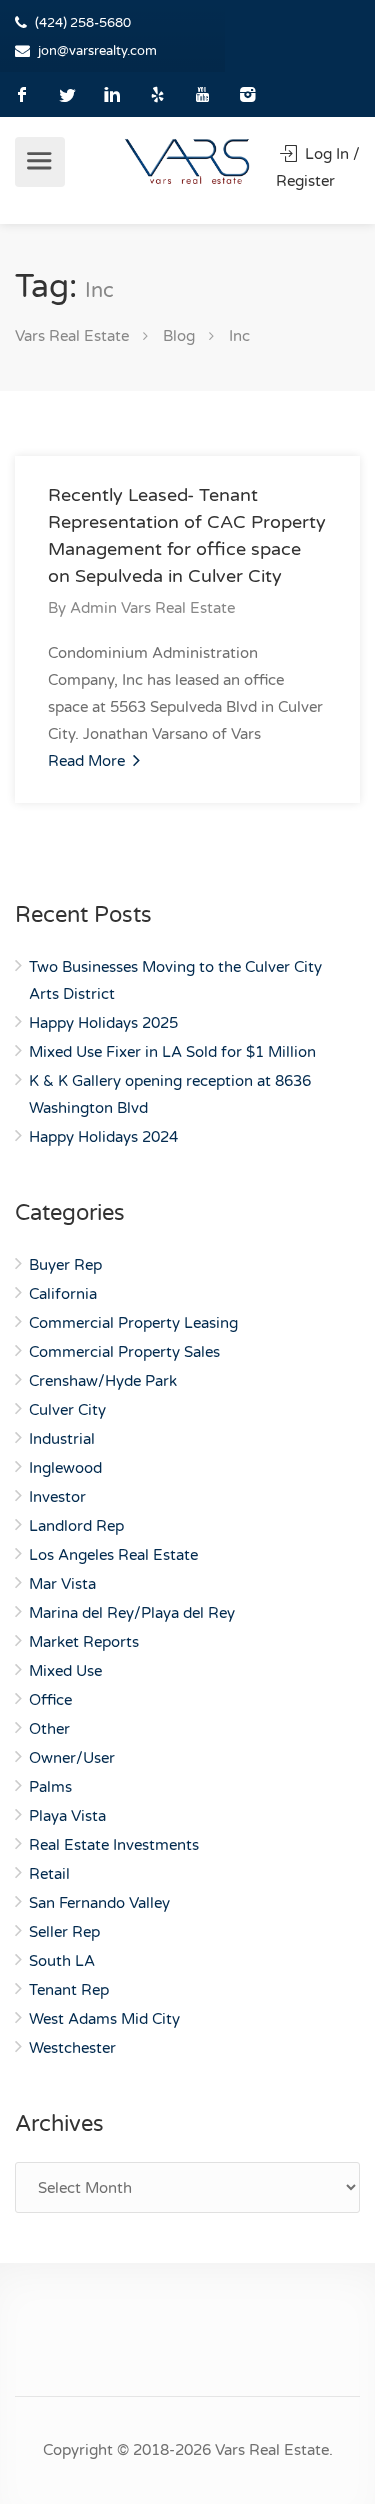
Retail (49, 1874)
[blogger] (157, 94)
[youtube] (202, 94)
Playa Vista (67, 1816)
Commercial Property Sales (124, 1352)
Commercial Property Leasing (133, 1323)
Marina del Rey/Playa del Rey (132, 1613)
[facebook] (22, 94)
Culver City (67, 1410)
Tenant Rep (69, 1990)
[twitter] (67, 94)
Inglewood (65, 1468)
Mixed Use (65, 1671)
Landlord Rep (76, 1526)
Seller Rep (64, 1932)
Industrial (62, 1439)
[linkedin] (112, 94)
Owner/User (72, 1758)
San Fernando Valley (99, 1903)
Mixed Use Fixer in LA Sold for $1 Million (172, 1052)
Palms (50, 1787)
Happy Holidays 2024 (103, 1137)
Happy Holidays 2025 (103, 1023)
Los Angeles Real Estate (113, 1555)
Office (50, 1700)
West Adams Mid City (104, 2019)
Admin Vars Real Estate (152, 608)
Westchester (72, 2048)
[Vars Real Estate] (187, 161)
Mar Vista (62, 1584)
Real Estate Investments (114, 1845)
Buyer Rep (65, 1265)
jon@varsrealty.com (97, 51)
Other (49, 1729)
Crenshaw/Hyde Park (103, 1381)
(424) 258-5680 (83, 23)
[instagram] (247, 94)
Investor (57, 1497)
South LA (62, 1961)
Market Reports (84, 1642)
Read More (88, 761)
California (63, 1294)
